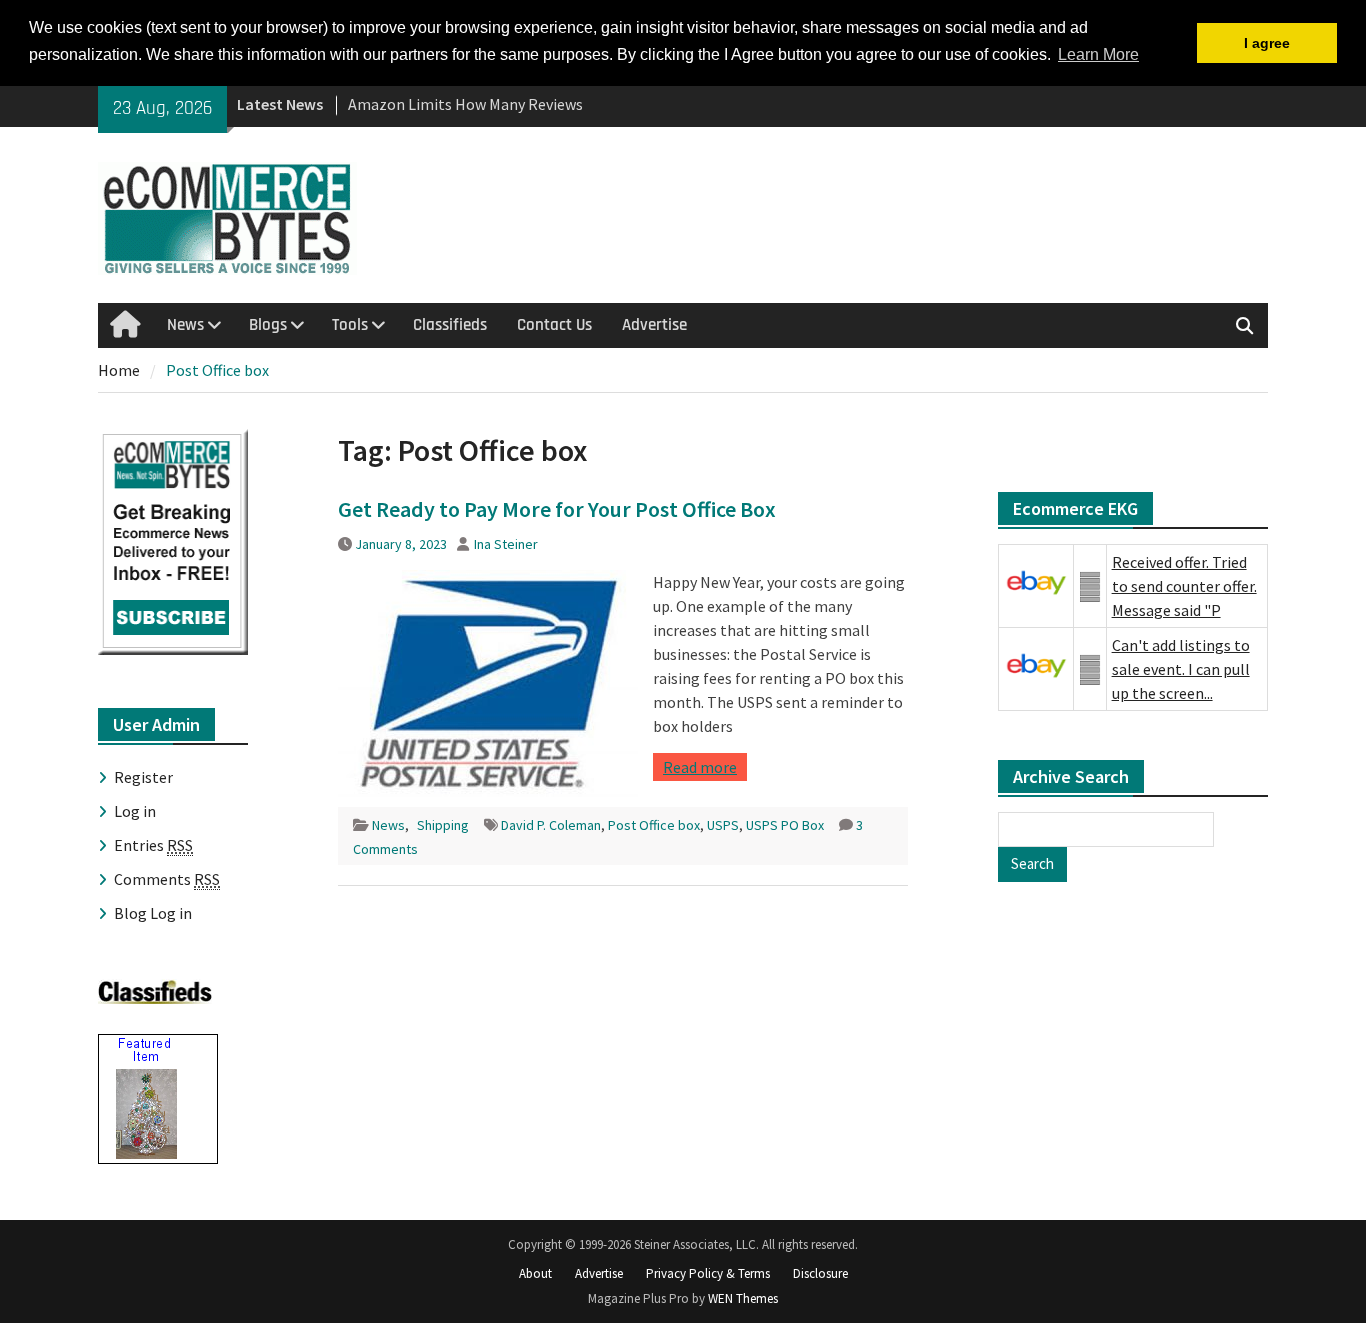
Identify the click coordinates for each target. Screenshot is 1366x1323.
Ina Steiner (506, 544)
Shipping (443, 825)
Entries (153, 845)
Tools (350, 325)
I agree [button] (1267, 43)
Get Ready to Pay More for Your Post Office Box (557, 509)
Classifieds (450, 325)
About (535, 1273)
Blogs (268, 325)
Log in (135, 811)
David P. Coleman (551, 825)
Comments (167, 879)
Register (143, 777)
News (185, 325)
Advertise (654, 325)
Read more (700, 767)
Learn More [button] (1098, 54)
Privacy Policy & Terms (708, 1273)
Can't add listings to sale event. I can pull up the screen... (1181, 669)
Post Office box (654, 825)
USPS (723, 825)
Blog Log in (153, 913)
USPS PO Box (785, 825)
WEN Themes (743, 1298)
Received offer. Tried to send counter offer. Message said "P (1184, 586)
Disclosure (820, 1273)
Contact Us (554, 325)
